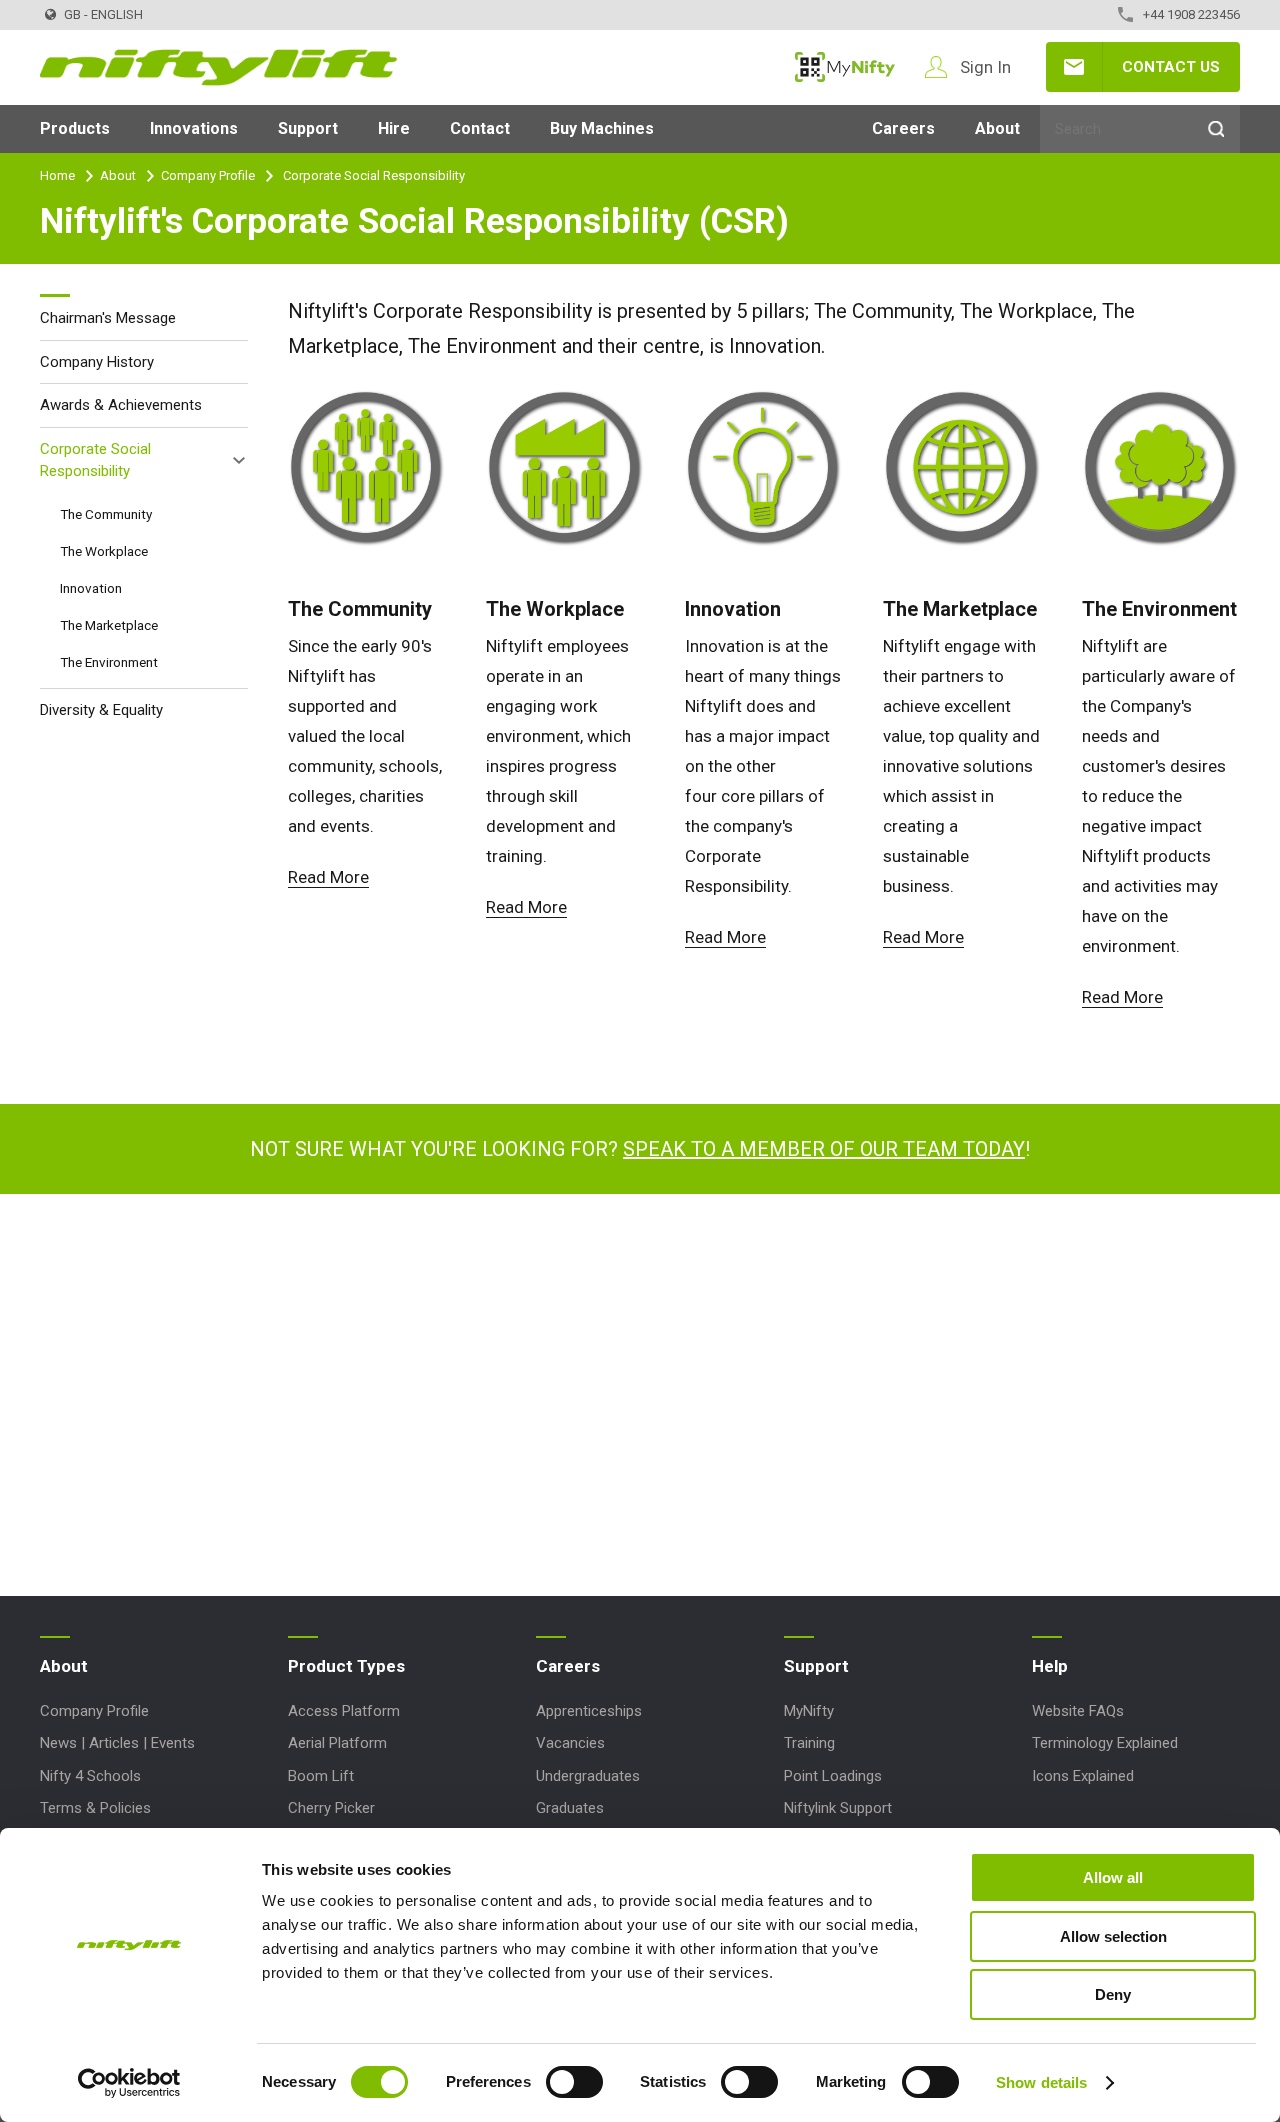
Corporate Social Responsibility (95, 459)
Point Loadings (833, 1776)
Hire (394, 128)
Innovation (733, 609)
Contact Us (1171, 67)
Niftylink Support (838, 1808)
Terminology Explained (1105, 1743)
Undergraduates (588, 1776)
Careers (903, 128)
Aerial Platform (337, 1743)
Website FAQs (1078, 1711)
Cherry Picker (331, 1808)
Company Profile (208, 175)
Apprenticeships (589, 1711)
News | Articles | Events (117, 1743)
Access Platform (344, 1711)
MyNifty (845, 67)
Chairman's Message (108, 318)
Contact (480, 128)
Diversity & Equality (101, 709)
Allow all (1113, 1877)
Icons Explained (1083, 1776)
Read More (328, 877)
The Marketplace (960, 609)
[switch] (574, 2082)
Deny (1113, 1994)
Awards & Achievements (121, 405)
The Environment (1159, 609)
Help (1050, 1666)
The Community (360, 609)
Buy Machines (602, 128)
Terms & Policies (95, 1808)
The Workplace (555, 609)
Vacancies (570, 1743)
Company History (97, 361)
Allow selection (1113, 1936)
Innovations (194, 128)
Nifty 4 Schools (90, 1776)
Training (809, 1743)
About (997, 128)
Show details (1041, 2082)
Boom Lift (321, 1776)
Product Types (346, 1666)
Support (308, 128)
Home (57, 175)
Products (75, 128)
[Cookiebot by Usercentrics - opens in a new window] (129, 2083)
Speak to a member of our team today (824, 1149)
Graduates (570, 1808)
